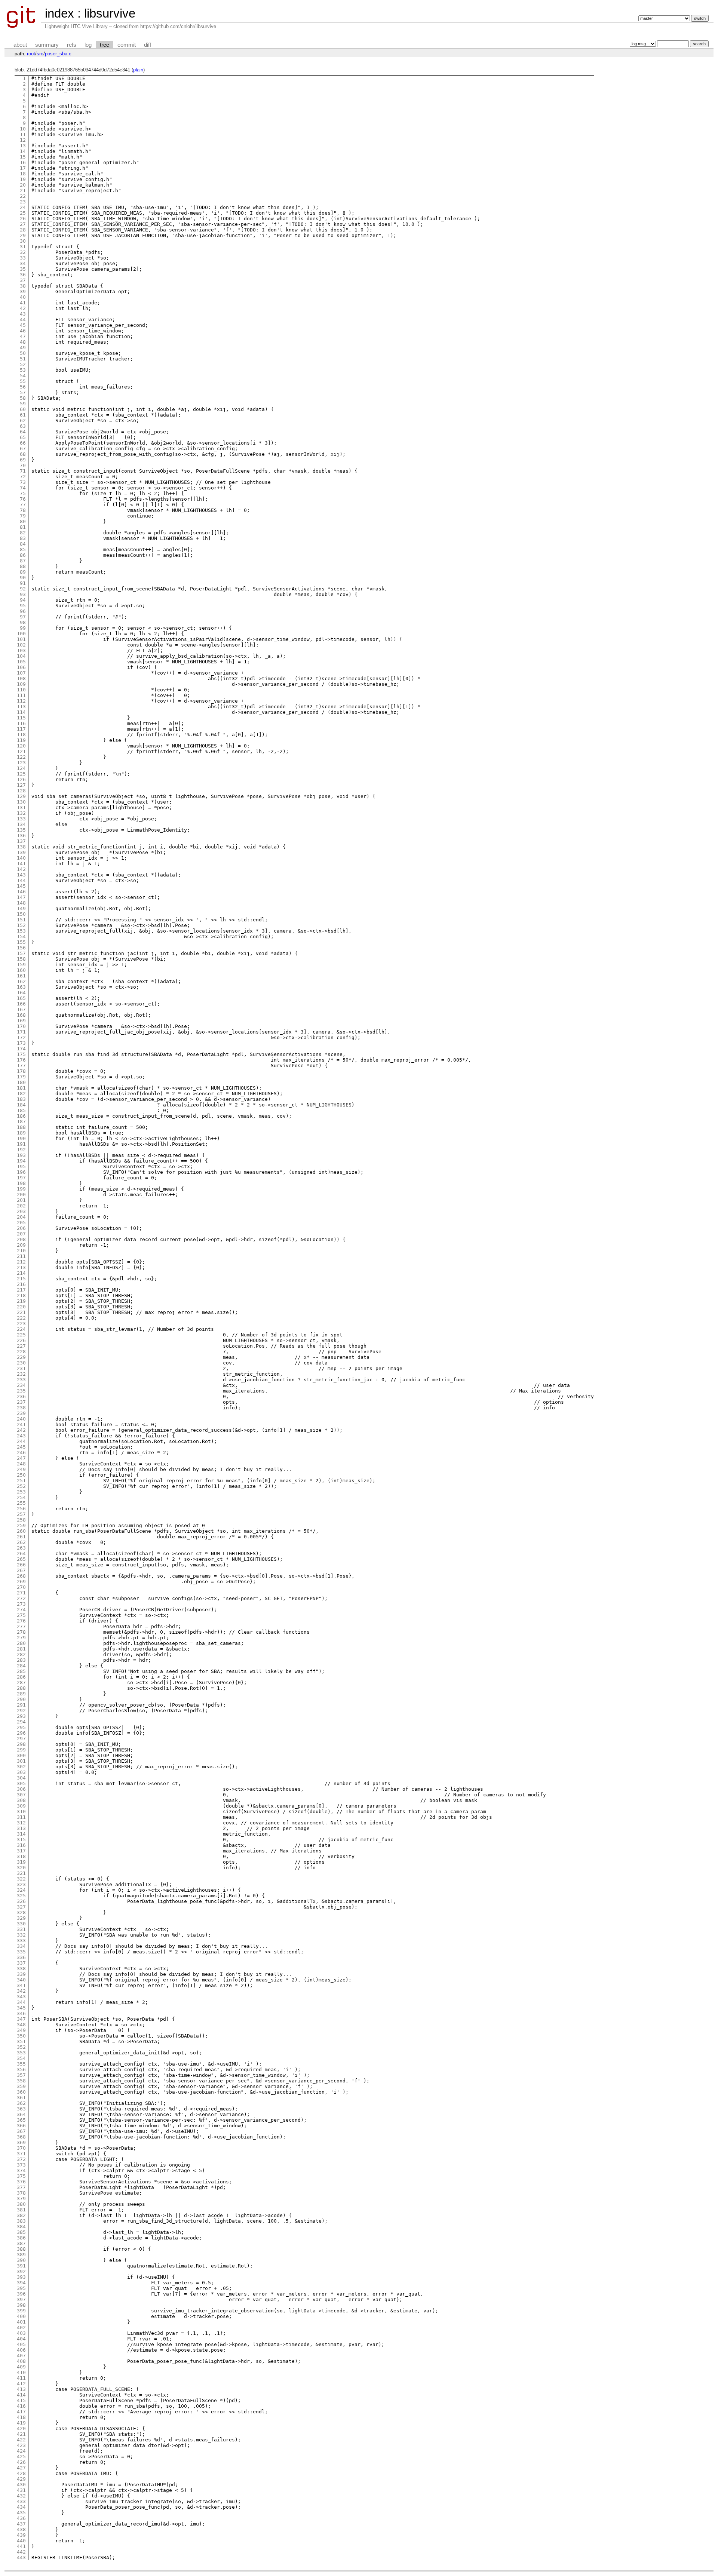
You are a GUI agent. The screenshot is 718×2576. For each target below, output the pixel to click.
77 (23, 505)
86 (23, 555)
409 (21, 2367)
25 (23, 213)
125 (21, 774)
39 (23, 291)
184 (21, 1105)
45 (23, 325)
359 (21, 2086)
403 (21, 2333)
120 (21, 746)
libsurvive (110, 13)
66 (23, 443)
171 (21, 1032)
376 (21, 2182)
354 (21, 2058)
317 (21, 1851)
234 (21, 1385)
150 (21, 914)
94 (23, 600)
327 (21, 1907)
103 (21, 650)
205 (21, 1223)
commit (127, 45)
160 (21, 970)
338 (21, 1969)
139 (21, 852)
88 (23, 566)
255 (21, 1503)
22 (23, 196)
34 (23, 263)
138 (21, 847)
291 (21, 1705)
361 (21, 2098)
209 (21, 1245)
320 (21, 1868)
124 (21, 768)
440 (21, 2541)
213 (21, 1267)
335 (21, 1952)
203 (21, 1211)
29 (23, 235)
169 (21, 1021)
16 (23, 162)
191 (21, 1144)
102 (21, 645)
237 (21, 1402)
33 (23, 258)
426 (21, 2462)
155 (21, 942)
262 (21, 1542)
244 (21, 1441)
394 (21, 2283)
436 (21, 2518)
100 (21, 634)
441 (21, 2546)
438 (21, 2529)
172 (21, 1037)
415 (21, 2400)
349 (21, 2030)
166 (21, 1004)
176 (21, 1060)
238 (21, 1408)
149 (21, 908)
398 (21, 2305)
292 (21, 1711)
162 (21, 981)
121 (21, 751)
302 (21, 1767)
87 (23, 561)
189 (21, 1133)
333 (21, 1941)
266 (21, 1565)
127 (21, 785)
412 (21, 2384)
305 (21, 1783)
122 (21, 757)
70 (23, 465)
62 (23, 420)
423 (21, 2445)
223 (21, 1324)
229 (21, 1357)
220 (21, 1307)
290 (21, 1699)
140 (21, 858)
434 (21, 2507)
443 (21, 2557)
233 (21, 1380)
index (59, 13)
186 (21, 1116)
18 (23, 174)
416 (21, 2406)
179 (21, 1077)
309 (21, 1806)
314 (21, 1834)
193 (21, 1155)
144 (21, 880)
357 (21, 2075)
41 (23, 303)
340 (21, 1980)
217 (21, 1290)
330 (21, 1924)
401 (21, 2322)
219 (21, 1301)
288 (21, 1688)
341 (21, 1985)
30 (23, 241)
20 (23, 185)
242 (21, 1430)
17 (23, 168)
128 (21, 791)
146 (21, 892)
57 (23, 392)
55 (23, 381)
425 (21, 2457)
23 (23, 202)
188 (21, 1127)
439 (21, 2535)
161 (21, 976)
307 (21, 1795)
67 (23, 449)
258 (21, 1520)
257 (21, 1514)
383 (21, 2221)
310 (21, 1812)
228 (21, 1352)
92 (23, 589)
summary (47, 45)
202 (21, 1206)
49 (23, 348)
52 (23, 364)
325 (21, 1896)
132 (21, 813)
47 (23, 336)
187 (21, 1122)
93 (23, 594)
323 (21, 1884)
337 (21, 1963)
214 (21, 1273)
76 (23, 499)
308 (21, 1800)
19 (23, 179)
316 (21, 1845)
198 (21, 1183)
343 (21, 1997)
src (40, 54)
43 (23, 314)
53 (23, 370)
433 (21, 2501)
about (20, 45)
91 (23, 583)
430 (21, 2485)
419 (21, 2423)
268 (21, 1576)
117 (21, 729)
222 (21, 1318)
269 (21, 1582)
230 (21, 1363)
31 (23, 247)
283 (21, 1660)
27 (23, 224)
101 (21, 639)
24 (23, 207)
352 (21, 2047)
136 (21, 836)
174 (21, 1049)
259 (21, 1525)
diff (148, 45)
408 (21, 2361)
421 (21, 2434)
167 (21, 1009)
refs (72, 45)
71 (23, 471)
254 (21, 1497)
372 (21, 2159)
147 (21, 897)
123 (21, 763)
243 (21, 1436)
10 (23, 129)
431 (21, 2490)
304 (21, 1778)
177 (21, 1066)
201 (21, 1200)
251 (21, 1481)
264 (21, 1553)
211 (21, 1256)
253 (21, 1492)
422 (21, 2440)
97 (23, 617)
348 (21, 2025)
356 (21, 2070)
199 (21, 1189)
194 (21, 1161)
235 (21, 1391)
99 (23, 628)
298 (21, 1744)
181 (21, 1088)
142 (21, 869)
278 (21, 1632)
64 (23, 432)
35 (23, 269)
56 (23, 387)
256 (21, 1509)
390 (21, 2260)
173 (21, 1043)
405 (21, 2344)
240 (21, 1419)
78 (23, 510)
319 (21, 1862)
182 (21, 1094)
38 (23, 286)
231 (21, 1368)
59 (23, 404)
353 (21, 2053)
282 (21, 1654)
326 (21, 1901)
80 (23, 521)
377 (21, 2187)
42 (23, 308)
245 (21, 1447)
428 (21, 2473)
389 (21, 2255)
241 (21, 1424)
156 (21, 948)
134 (21, 824)
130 (21, 802)
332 (21, 1935)
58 (23, 398)
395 (21, 2288)
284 (21, 1666)
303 (21, 1772)
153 (21, 931)
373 (21, 2165)
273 (21, 1604)
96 (23, 611)
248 (21, 1464)
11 (23, 134)
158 (21, 959)
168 (21, 1015)
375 (21, 2176)
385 (21, 2232)
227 (21, 1346)
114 (21, 712)
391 (21, 2266)
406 (21, 2350)
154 (21, 937)
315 (21, 1840)
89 (23, 572)
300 (21, 1755)
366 (21, 2126)
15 (23, 157)
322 (21, 1879)
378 (21, 2193)
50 (23, 353)
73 (23, 482)
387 (21, 2243)
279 (21, 1638)
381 (21, 2210)
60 (23, 409)
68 (23, 454)
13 (23, 146)
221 (21, 1312)
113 (21, 707)
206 (21, 1228)
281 (21, 1649)
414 (21, 2395)
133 (21, 819)
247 (21, 1458)
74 (23, 488)
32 (23, 252)
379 (21, 2199)
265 (21, 1559)
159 (21, 965)
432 (21, 2496)
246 (21, 1453)
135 (21, 830)
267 (21, 1570)
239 (21, 1413)
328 (21, 1912)
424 (21, 2451)
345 (21, 2008)
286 (21, 1677)
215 (21, 1279)
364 (21, 2114)
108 (21, 678)
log (88, 45)
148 (21, 903)
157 (21, 953)
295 (21, 1727)
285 (21, 1671)
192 (21, 1150)
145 (21, 886)
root (31, 54)
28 (23, 230)
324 (21, 1890)
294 (21, 1722)
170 (21, 1026)
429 (21, 2479)
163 (21, 987)
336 (21, 1957)
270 (21, 1587)
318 (21, 1856)
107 (21, 673)
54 (23, 376)
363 (21, 2109)
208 (21, 1239)
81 (23, 527)
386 (21, 2238)
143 (21, 875)
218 (21, 1295)
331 (21, 1929)
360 (21, 2092)
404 (21, 2339)
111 (21, 695)
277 (21, 1626)
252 (21, 1486)
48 (23, 342)
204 (21, 1217)
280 (21, 1643)
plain (138, 70)
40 (23, 297)
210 (21, 1251)
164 (21, 993)
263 (21, 1548)
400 (21, 2316)
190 (21, 1138)
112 (21, 701)
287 (21, 1682)
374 (21, 2170)
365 (21, 2120)
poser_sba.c (58, 54)
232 (21, 1374)
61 (23, 415)
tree (105, 45)
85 (23, 549)
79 (23, 516)
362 (21, 2103)
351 (21, 2041)
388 (21, 2249)
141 (21, 864)
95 (23, 606)
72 (23, 477)
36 (23, 275)
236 (21, 1396)
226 (21, 1340)
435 (21, 2513)
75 (23, 493)
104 (21, 656)
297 (21, 1739)
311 (21, 1817)
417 (21, 2412)
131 (21, 808)
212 (21, 1262)
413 (21, 2389)
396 (21, 2294)
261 (21, 1537)
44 (23, 320)
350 (21, 2036)
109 (21, 684)
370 (21, 2148)
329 (21, 1918)
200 (21, 1195)
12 (23, 140)
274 (21, 1610)
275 (21, 1615)
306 (21, 1789)
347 (21, 2019)
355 (21, 2064)
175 (21, 1054)
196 (21, 1172)
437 (21, 2524)
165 (21, 998)
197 (21, 1178)
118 (21, 735)
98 (23, 622)
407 (21, 2356)
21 (23, 191)
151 (21, 920)
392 (21, 2271)
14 (23, 151)
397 (21, 2299)
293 (21, 1716)
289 (21, 1694)
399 (21, 2311)
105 (21, 662)
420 (21, 2428)
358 (21, 2081)
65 (23, 437)
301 (21, 1761)
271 (21, 1593)
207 (21, 1234)
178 (21, 1071)
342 (21, 1991)
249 (21, 1469)
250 (21, 1475)
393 (21, 2277)
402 (21, 2328)
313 (21, 1828)
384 (21, 2227)
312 (21, 1823)
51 (23, 359)
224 (21, 1329)
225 (21, 1335)
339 (21, 1974)
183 (21, 1099)
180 (21, 1082)
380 (21, 2204)
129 (21, 796)
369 (21, 2142)
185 (21, 1110)
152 (21, 925)
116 (21, 723)
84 (23, 544)
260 (21, 1531)
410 (21, 2372)
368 (21, 2137)
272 (21, 1598)
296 (21, 1733)
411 (21, 2378)
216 (21, 1284)
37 (23, 280)
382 (21, 2215)
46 (23, 331)
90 (23, 578)
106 (21, 667)
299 (21, 1750)
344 (21, 2002)
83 (23, 538)
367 (21, 2131)
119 (21, 740)
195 (21, 1166)
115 (21, 718)
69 (23, 460)
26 (23, 219)
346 (21, 2013)
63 (23, 426)
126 (21, 779)
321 (21, 1873)
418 (21, 2417)
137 (21, 841)
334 (21, 1946)
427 (21, 2468)
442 (21, 2552)
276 (21, 1621)
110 (21, 690)
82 (23, 533)
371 (21, 2154)
